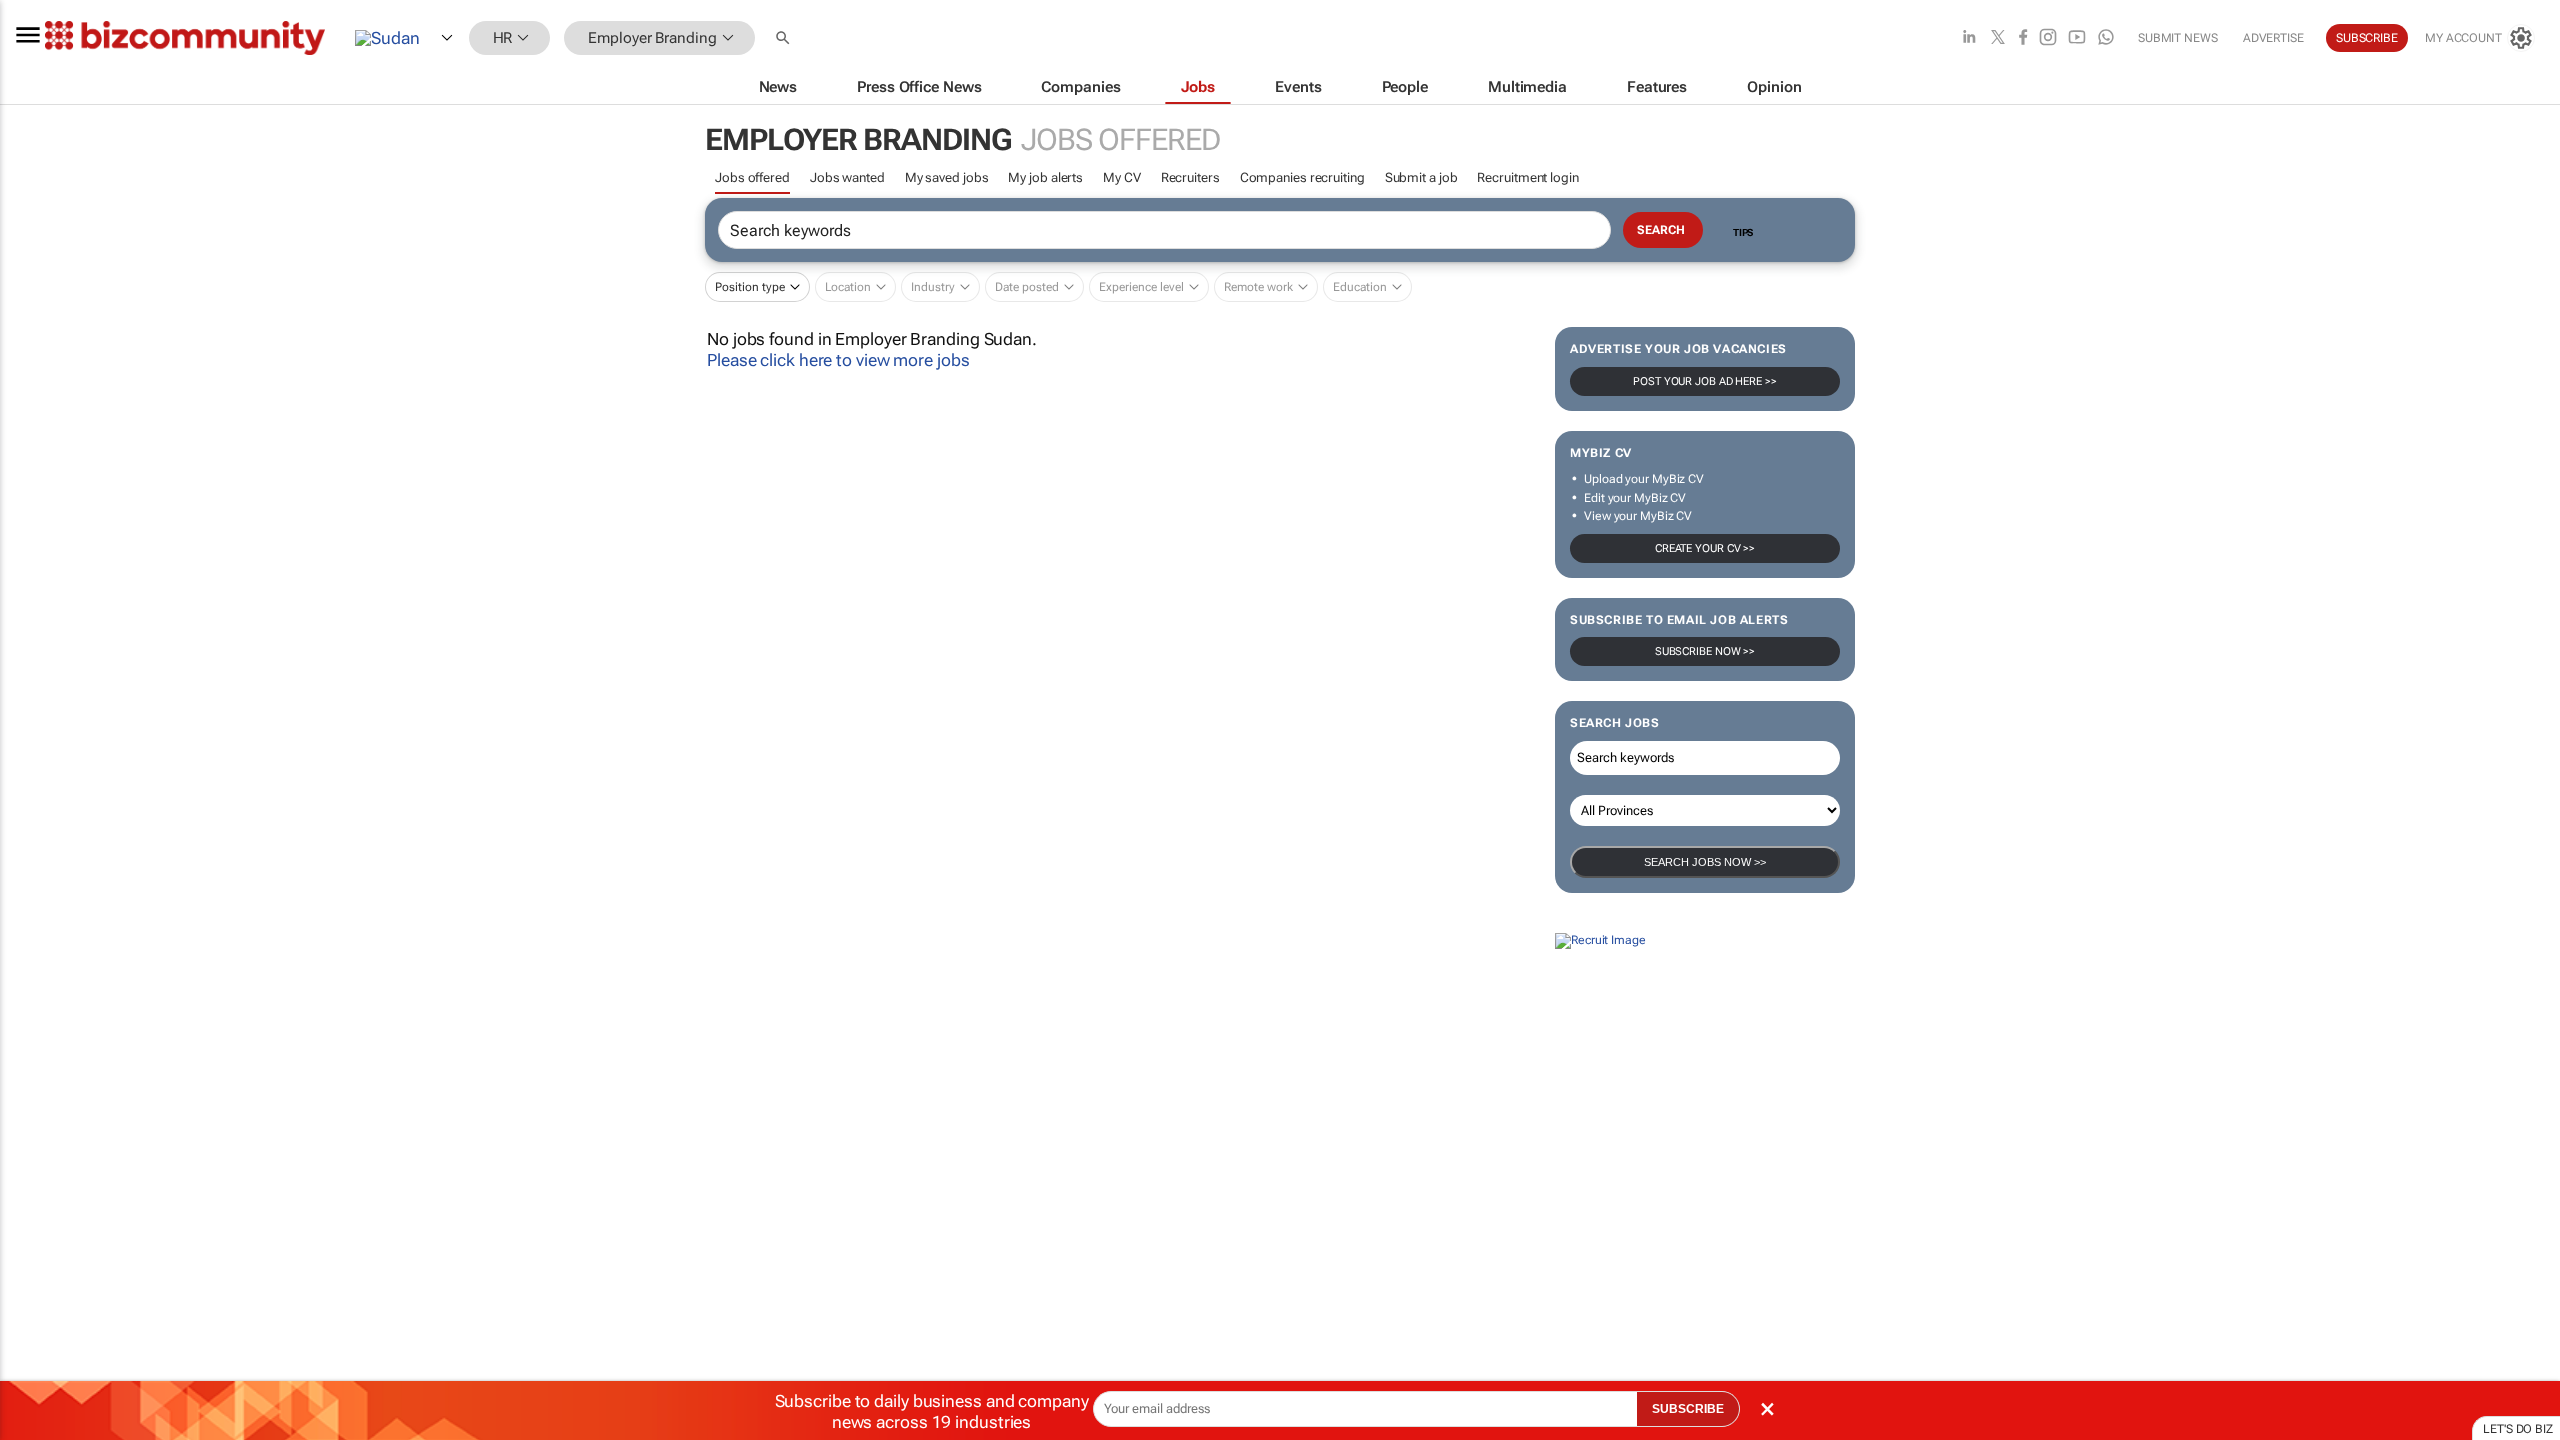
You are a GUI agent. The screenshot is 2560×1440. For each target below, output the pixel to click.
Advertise (2273, 38)
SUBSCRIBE (1688, 1409)
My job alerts (1045, 177)
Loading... (38, 1122)
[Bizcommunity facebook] (2023, 38)
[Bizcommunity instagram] (2048, 38)
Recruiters (1190, 177)
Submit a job (1421, 177)
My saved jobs (947, 177)
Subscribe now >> (1705, 651)
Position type (750, 287)
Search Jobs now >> (1705, 862)
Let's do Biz (2518, 1429)
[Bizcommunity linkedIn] (1969, 38)
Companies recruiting (1302, 177)
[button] (785, 38)
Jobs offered (752, 177)
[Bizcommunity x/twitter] (1998, 38)
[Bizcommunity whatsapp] (2106, 38)
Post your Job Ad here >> (1705, 381)
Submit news (2178, 38)
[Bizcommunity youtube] (2077, 38)
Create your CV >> (1705, 548)
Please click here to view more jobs (838, 360)
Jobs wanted (847, 177)
